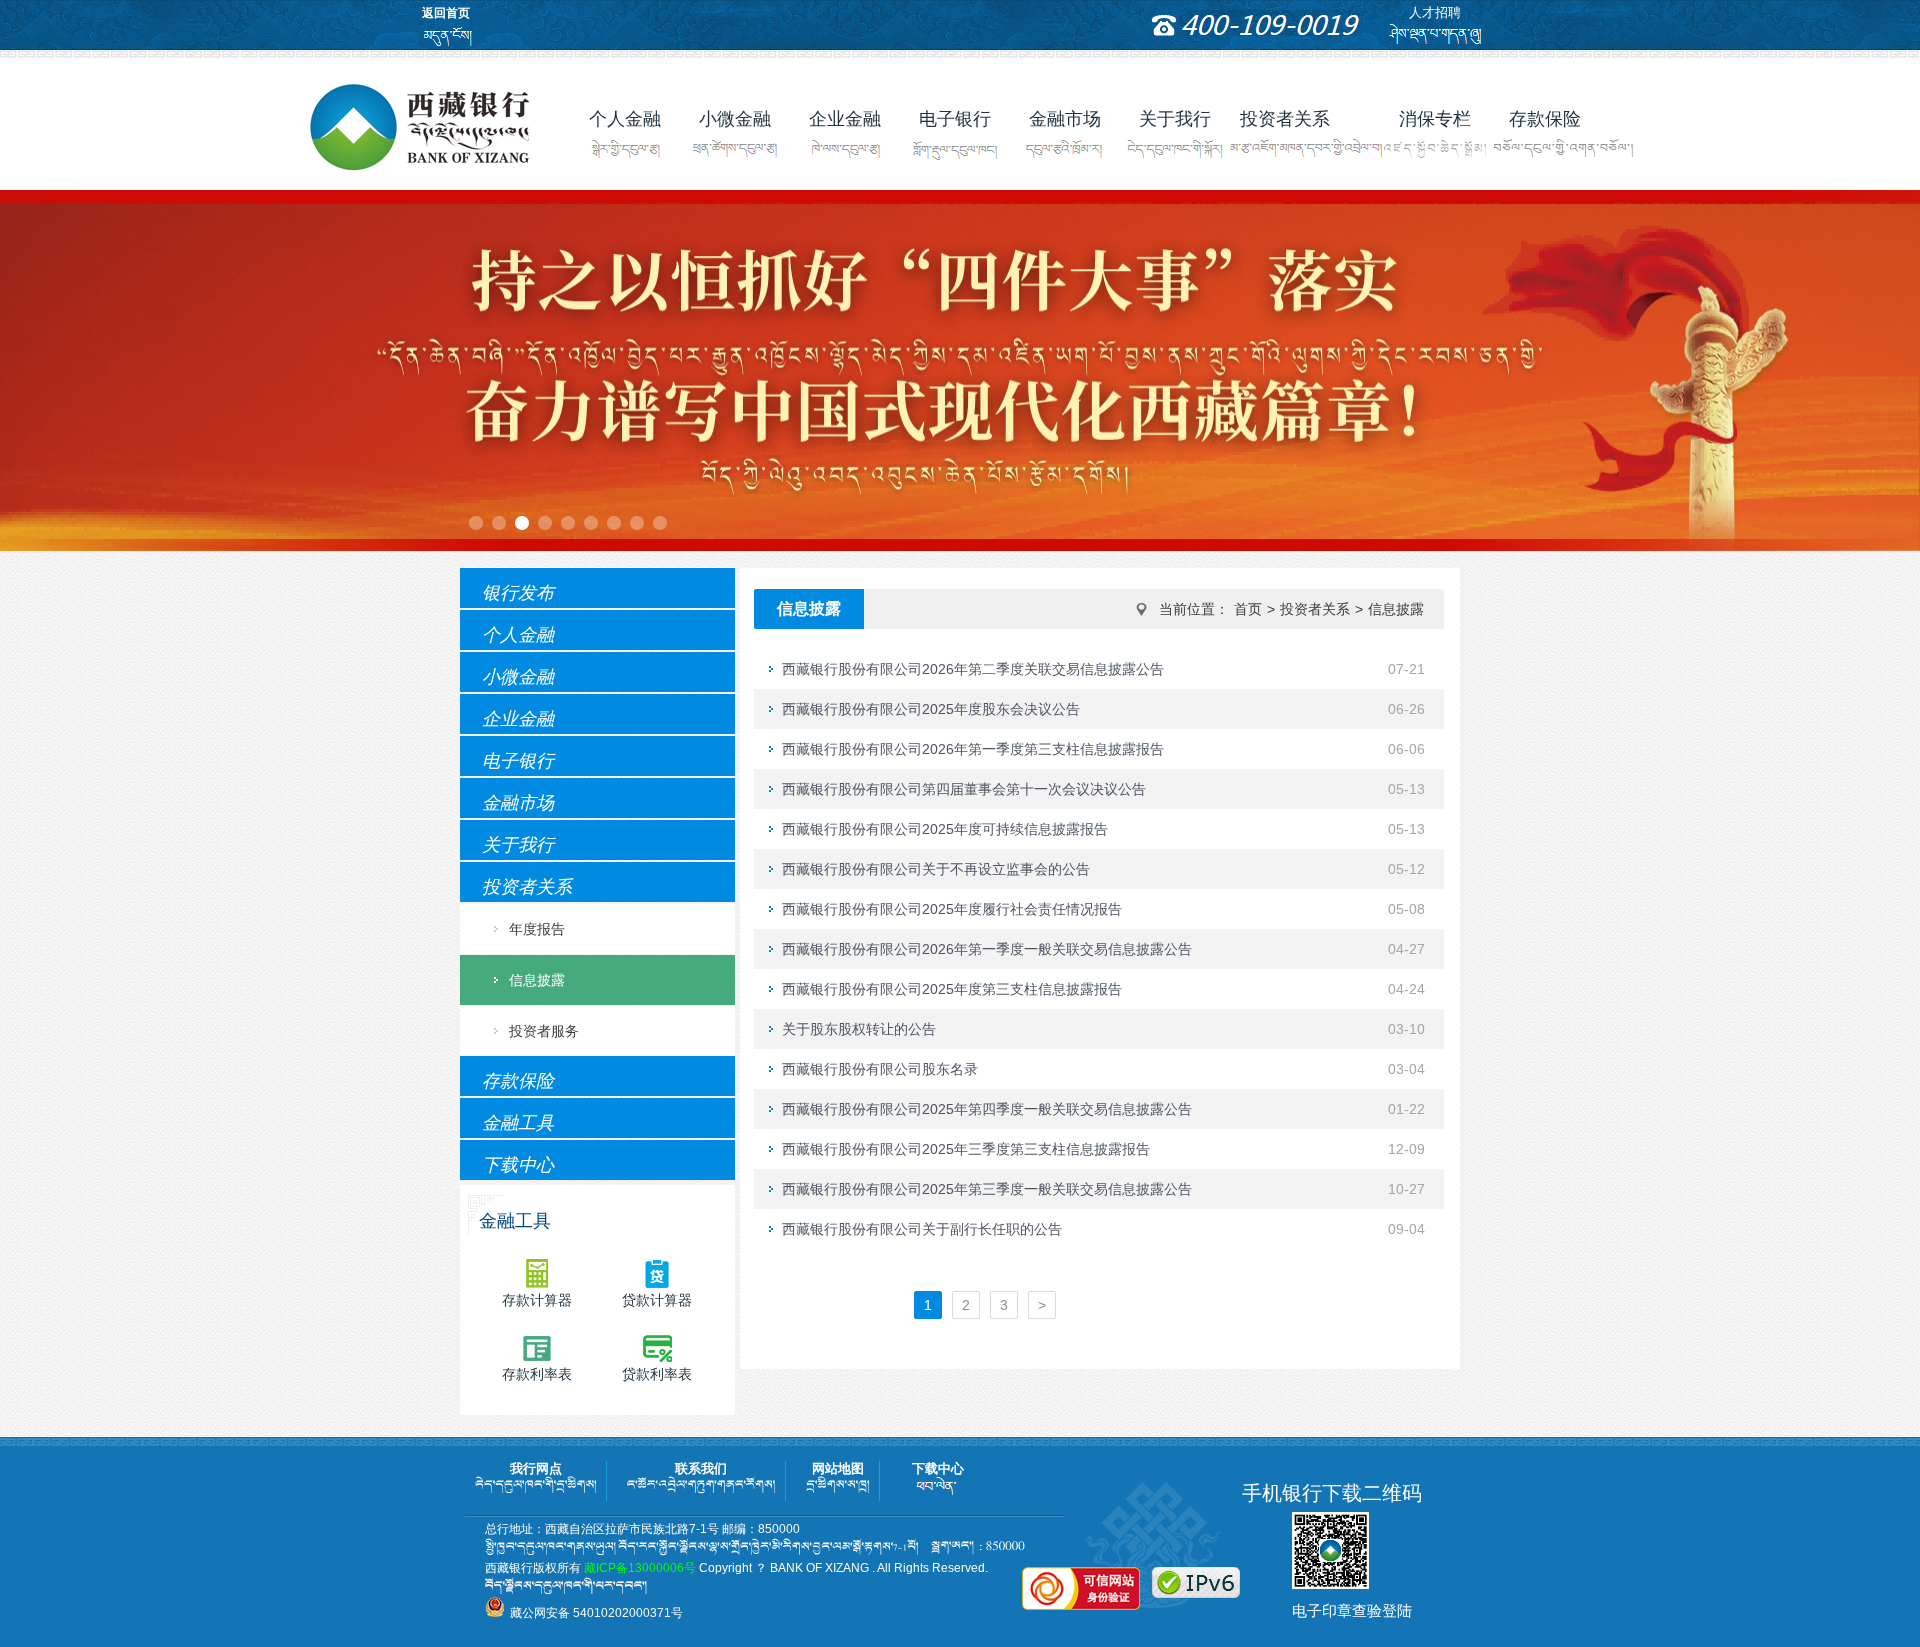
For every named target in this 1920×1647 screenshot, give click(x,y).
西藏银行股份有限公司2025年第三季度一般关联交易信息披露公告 (987, 1189)
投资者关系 (1315, 609)
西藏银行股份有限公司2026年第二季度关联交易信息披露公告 (973, 669)
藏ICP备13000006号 (640, 1568)
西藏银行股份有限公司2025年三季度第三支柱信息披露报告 (966, 1149)
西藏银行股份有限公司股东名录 (880, 1069)
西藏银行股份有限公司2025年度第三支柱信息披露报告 (952, 989)
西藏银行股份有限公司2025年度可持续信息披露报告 (945, 829)
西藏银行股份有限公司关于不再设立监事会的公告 (936, 869)
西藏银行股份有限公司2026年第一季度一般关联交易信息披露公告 (987, 949)
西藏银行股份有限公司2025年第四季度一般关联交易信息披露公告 (987, 1109)
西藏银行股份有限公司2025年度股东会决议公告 (931, 709)
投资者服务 (544, 1031)
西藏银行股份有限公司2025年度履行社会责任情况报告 (952, 909)
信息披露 (537, 980)
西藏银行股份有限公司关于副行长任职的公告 (922, 1229)
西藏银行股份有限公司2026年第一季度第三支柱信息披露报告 (973, 749)
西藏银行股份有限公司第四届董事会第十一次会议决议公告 (964, 789)
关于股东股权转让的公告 (859, 1029)
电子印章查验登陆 (1352, 1610)
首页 (1248, 609)
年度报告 (537, 929)
